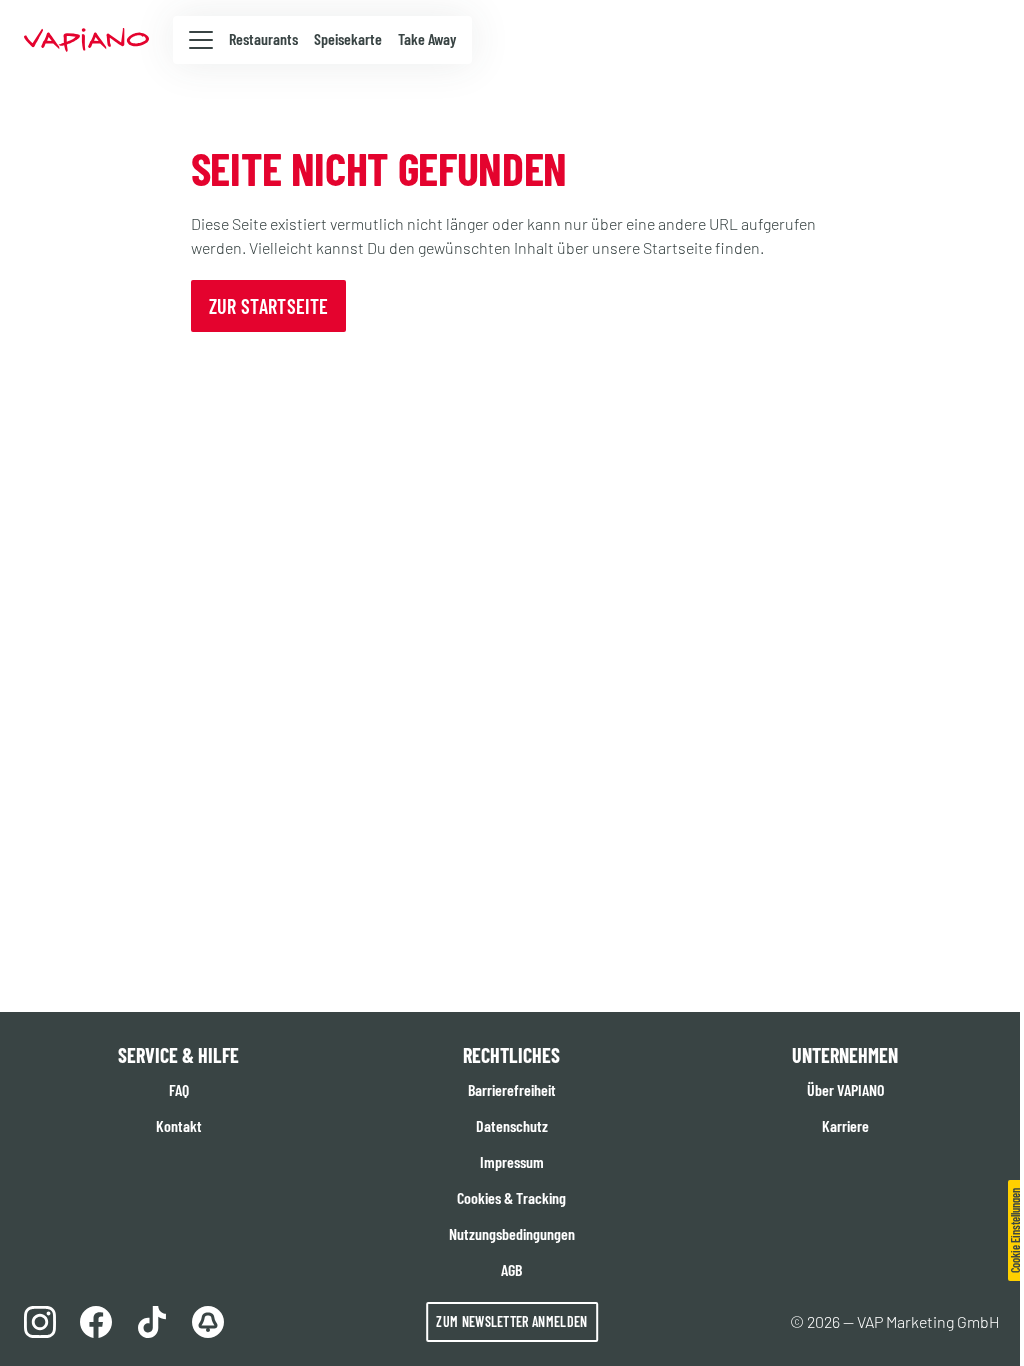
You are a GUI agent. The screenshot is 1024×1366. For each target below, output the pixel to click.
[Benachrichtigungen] (208, 1322)
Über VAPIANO (845, 1089)
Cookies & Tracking (511, 1197)
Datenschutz (512, 1125)
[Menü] (201, 39)
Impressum (512, 1161)
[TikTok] (152, 1322)
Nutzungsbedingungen (512, 1233)
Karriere (845, 1125)
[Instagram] (40, 1322)
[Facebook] (96, 1322)
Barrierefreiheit (512, 1089)
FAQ (179, 1089)
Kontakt (179, 1125)
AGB (511, 1269)
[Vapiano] (86, 40)
